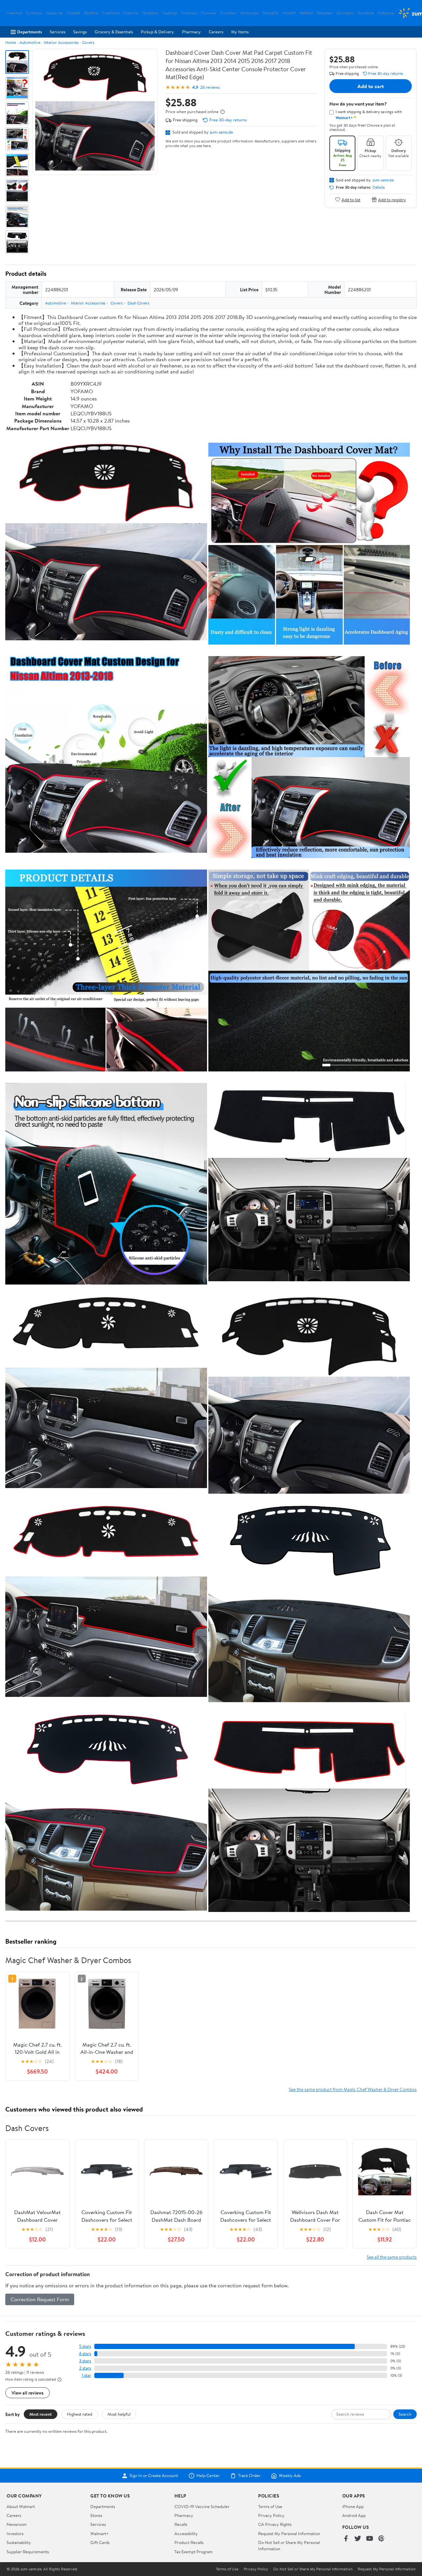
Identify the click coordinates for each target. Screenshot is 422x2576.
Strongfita (270, 13)
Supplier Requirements (28, 2552)
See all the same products (392, 2257)
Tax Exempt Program (194, 2552)
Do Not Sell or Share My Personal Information (313, 2569)
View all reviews (28, 2393)
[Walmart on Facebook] (346, 2539)
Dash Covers (138, 303)
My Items (240, 32)
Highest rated (80, 2414)
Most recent (41, 2414)
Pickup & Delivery (157, 32)
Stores (96, 2515)
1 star (86, 2375)
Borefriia (91, 13)
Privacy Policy (271, 2515)
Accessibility (186, 2533)
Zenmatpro (345, 13)
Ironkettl (289, 13)
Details (379, 187)
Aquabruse (54, 13)
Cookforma (111, 13)
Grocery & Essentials (114, 32)
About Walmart (21, 2506)
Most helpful (119, 2414)
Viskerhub (14, 13)
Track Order (249, 2476)
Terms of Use (270, 2506)
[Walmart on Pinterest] (381, 2539)
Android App (354, 2515)
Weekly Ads (290, 2476)
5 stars (85, 2346)
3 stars (85, 2361)
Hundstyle (366, 13)
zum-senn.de (221, 132)
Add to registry (392, 199)
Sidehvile (131, 13)
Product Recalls (189, 2542)
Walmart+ (100, 2533)
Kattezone (386, 13)
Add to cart (371, 86)
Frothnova (189, 13)
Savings (80, 32)
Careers (216, 32)
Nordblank (150, 13)
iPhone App (353, 2506)
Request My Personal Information (289, 2533)
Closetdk (74, 13)
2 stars (85, 2368)
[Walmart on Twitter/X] (358, 2539)
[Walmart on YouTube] (370, 2539)
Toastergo (170, 13)
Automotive (30, 42)
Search (405, 2414)
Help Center (208, 2476)
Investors (15, 2533)
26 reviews (210, 87)
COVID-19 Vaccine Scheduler (202, 2506)
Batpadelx (325, 13)
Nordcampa (249, 13)
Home (11, 42)
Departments (30, 32)
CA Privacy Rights (275, 2524)
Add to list (351, 199)
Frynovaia (209, 13)
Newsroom (17, 2524)
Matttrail (306, 13)
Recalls (181, 2524)
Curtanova (34, 13)
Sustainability (19, 2542)
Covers (88, 42)
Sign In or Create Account (154, 2476)
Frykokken (228, 13)
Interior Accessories (61, 42)
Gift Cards (100, 2542)
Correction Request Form (40, 2299)
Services (58, 32)
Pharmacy (191, 32)
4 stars (85, 2353)
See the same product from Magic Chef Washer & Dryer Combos (353, 2089)
